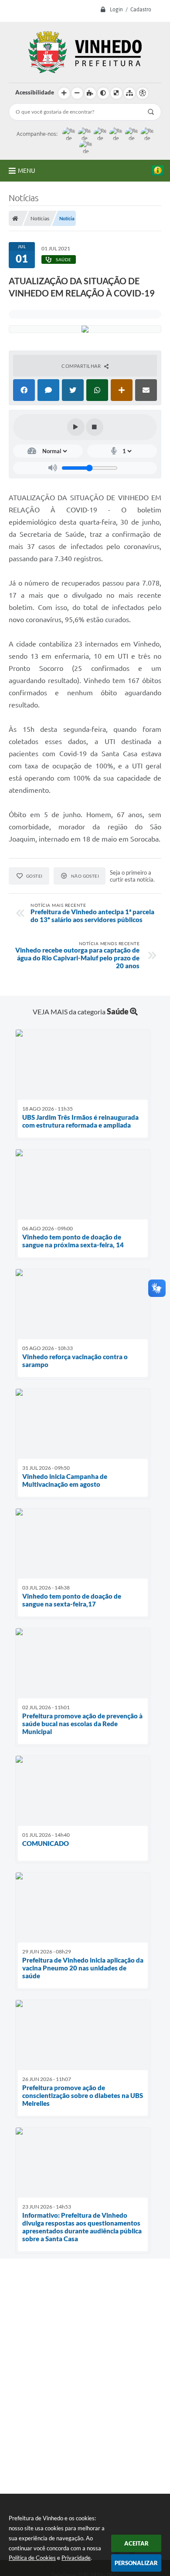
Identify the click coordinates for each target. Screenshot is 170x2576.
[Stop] (95, 427)
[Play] (76, 427)
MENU (27, 171)
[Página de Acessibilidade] (143, 93)
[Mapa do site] (129, 93)
